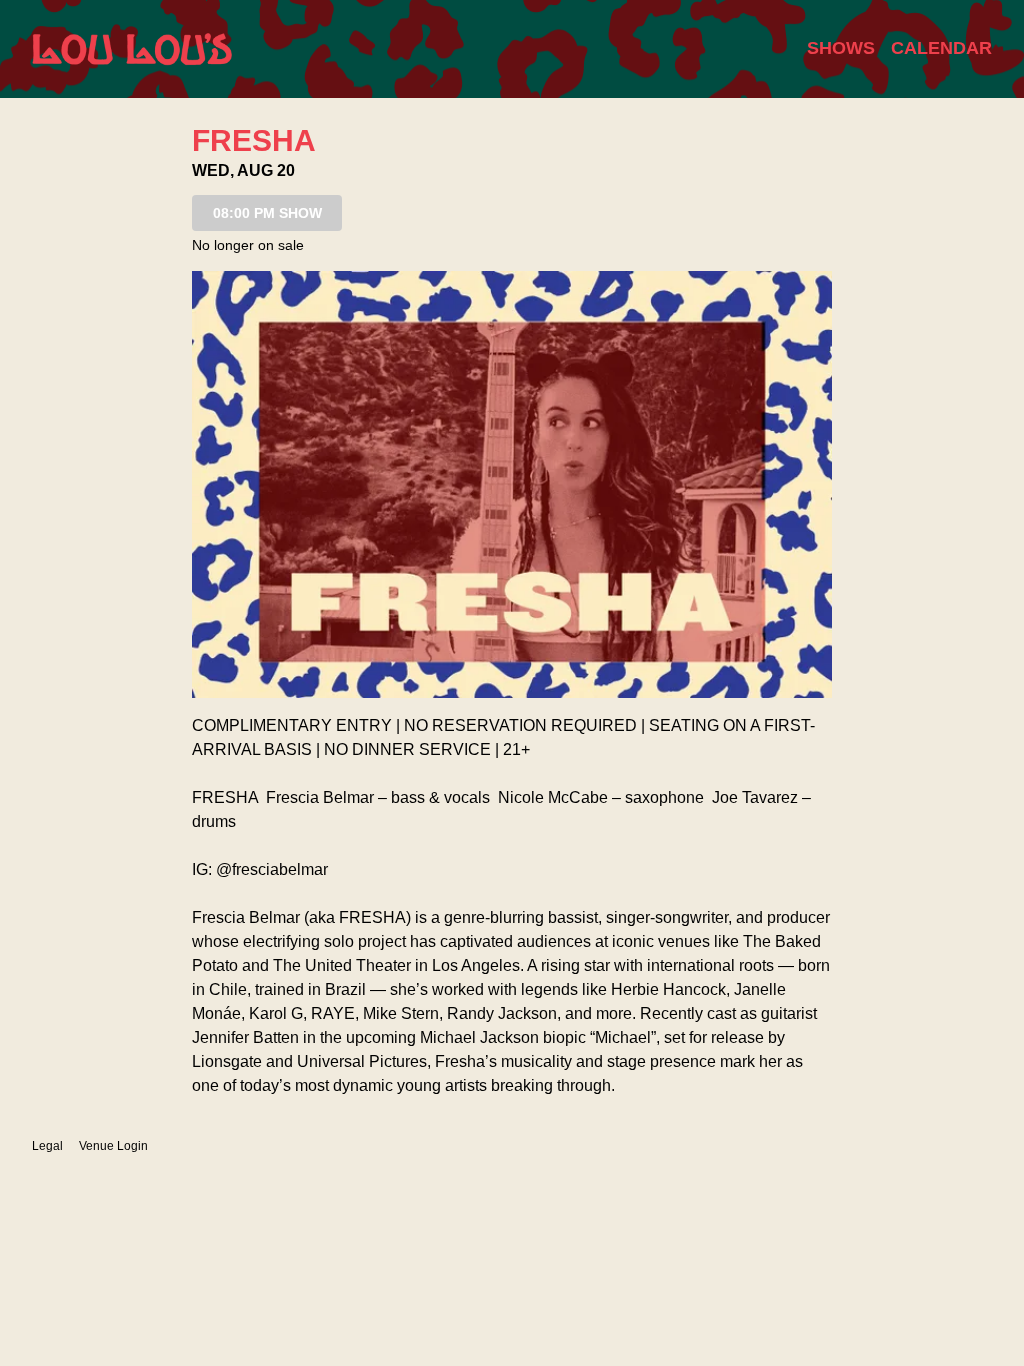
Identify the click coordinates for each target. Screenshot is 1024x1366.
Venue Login (113, 1146)
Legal (47, 1146)
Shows (841, 48)
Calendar (941, 48)
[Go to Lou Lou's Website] (132, 49)
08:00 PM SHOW (267, 213)
